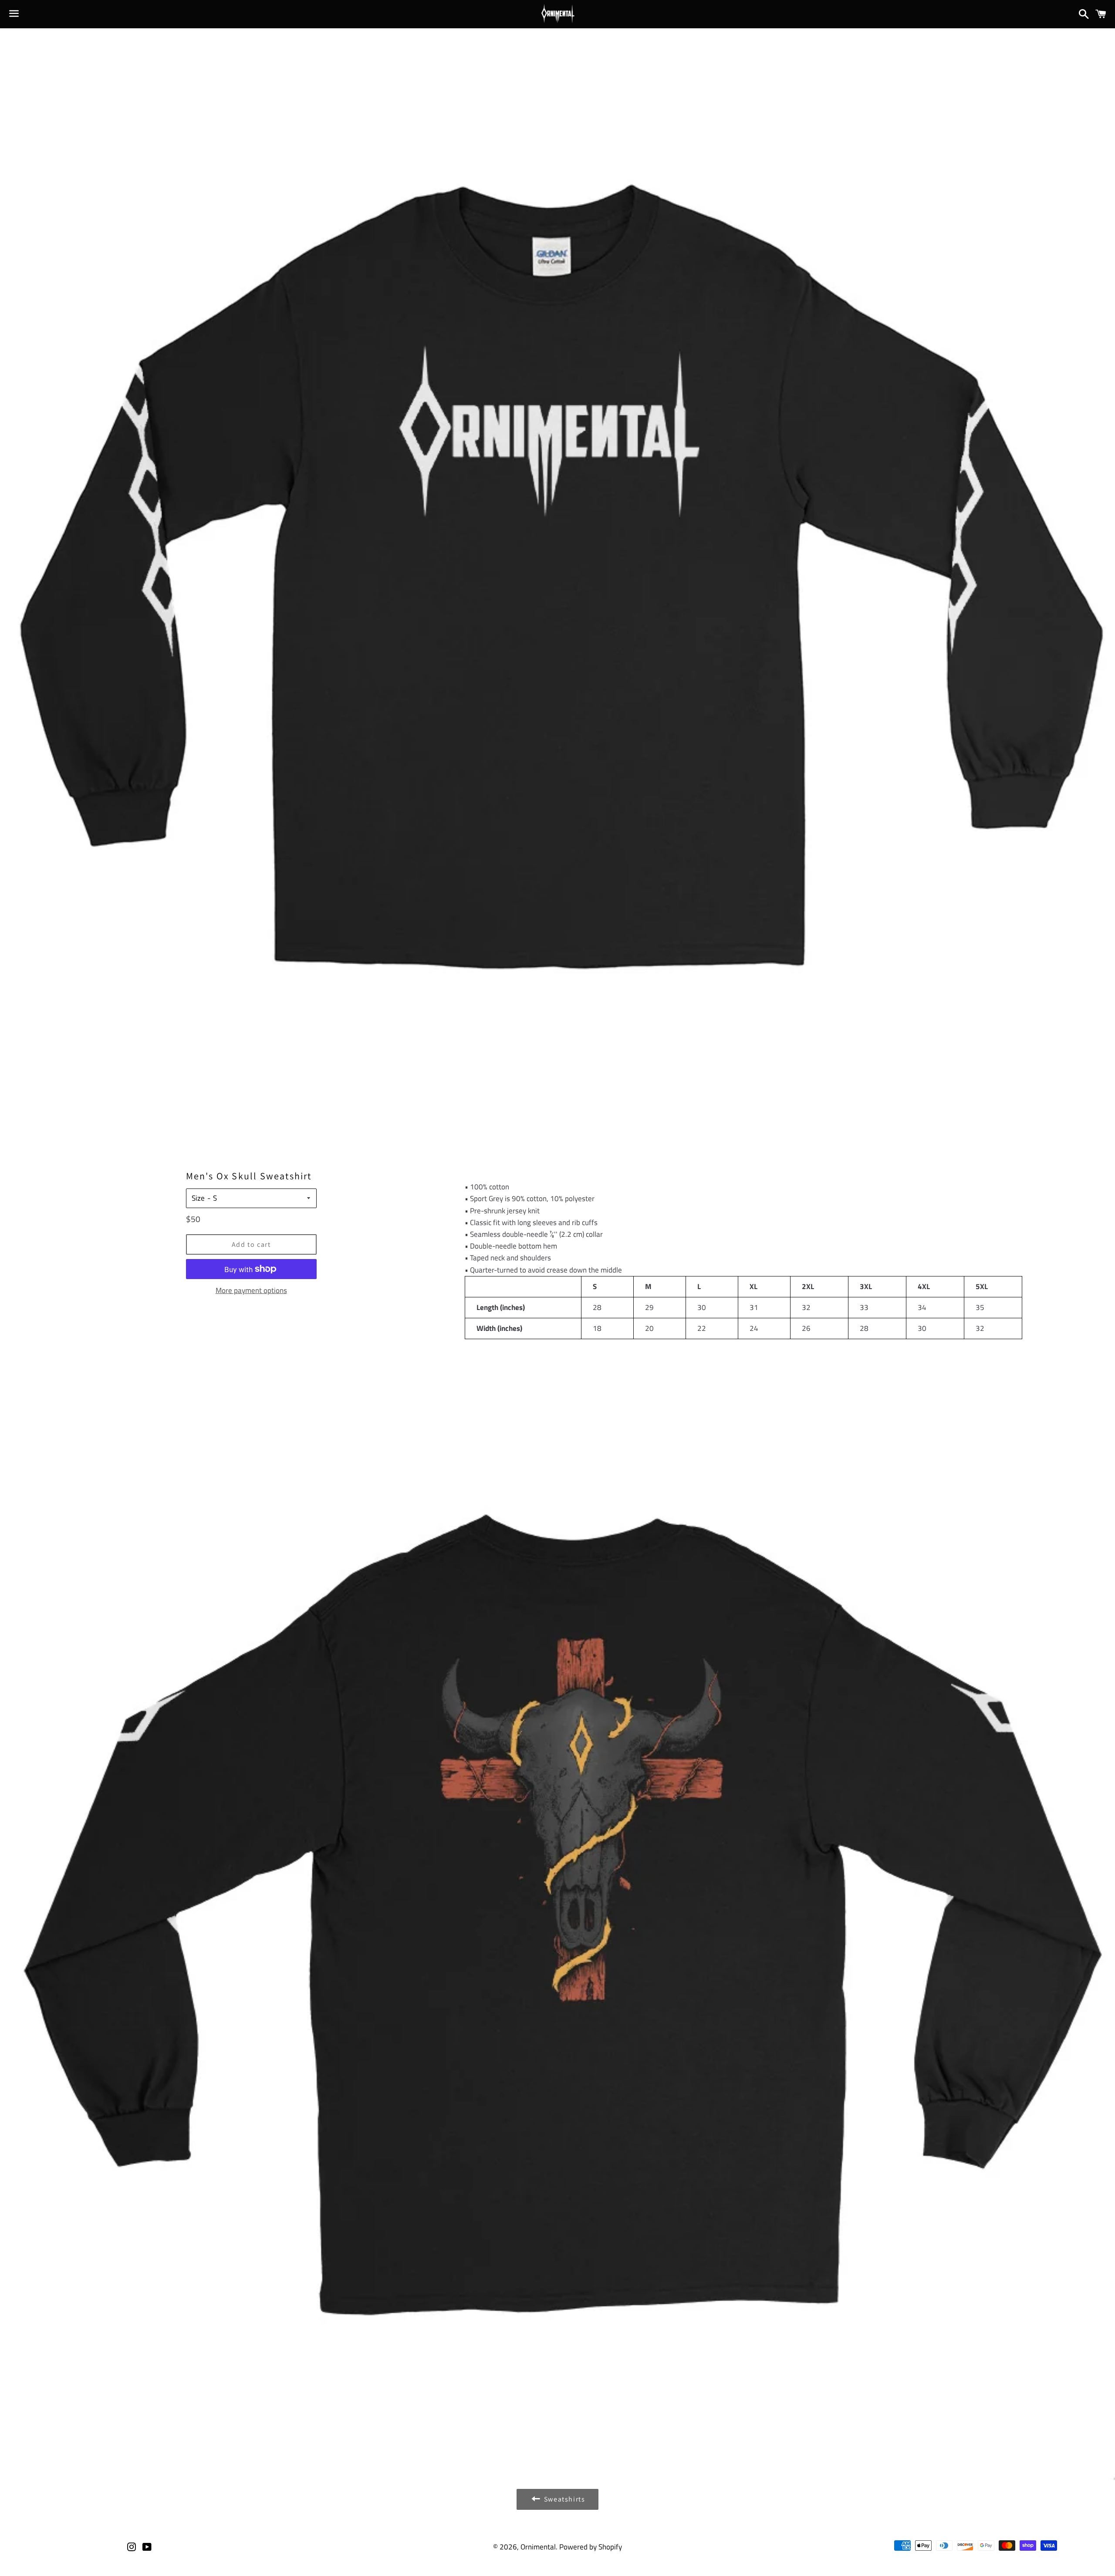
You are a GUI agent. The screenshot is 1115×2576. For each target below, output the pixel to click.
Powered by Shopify (591, 2547)
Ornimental (538, 2547)
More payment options (251, 1290)
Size (198, 1198)
